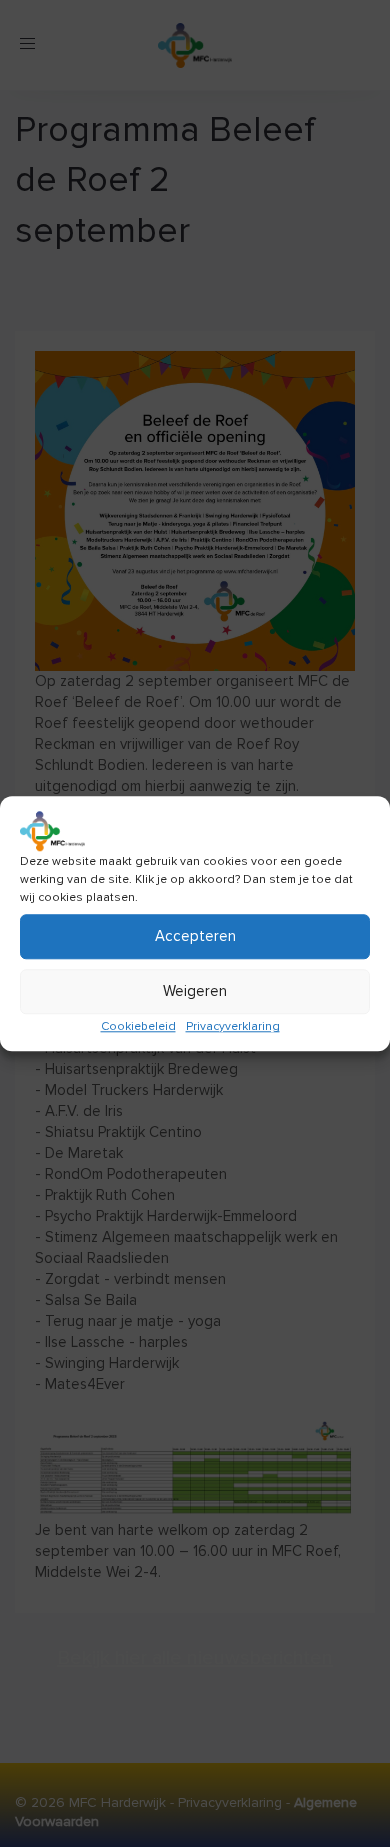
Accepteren (195, 936)
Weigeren (195, 991)
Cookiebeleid (138, 1026)
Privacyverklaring (233, 1026)
